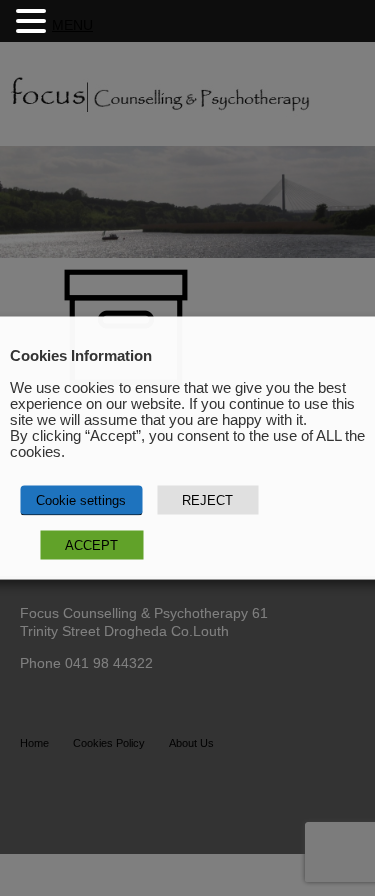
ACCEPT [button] (91, 545)
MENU (72, 25)
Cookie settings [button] (81, 500)
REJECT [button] (207, 500)
